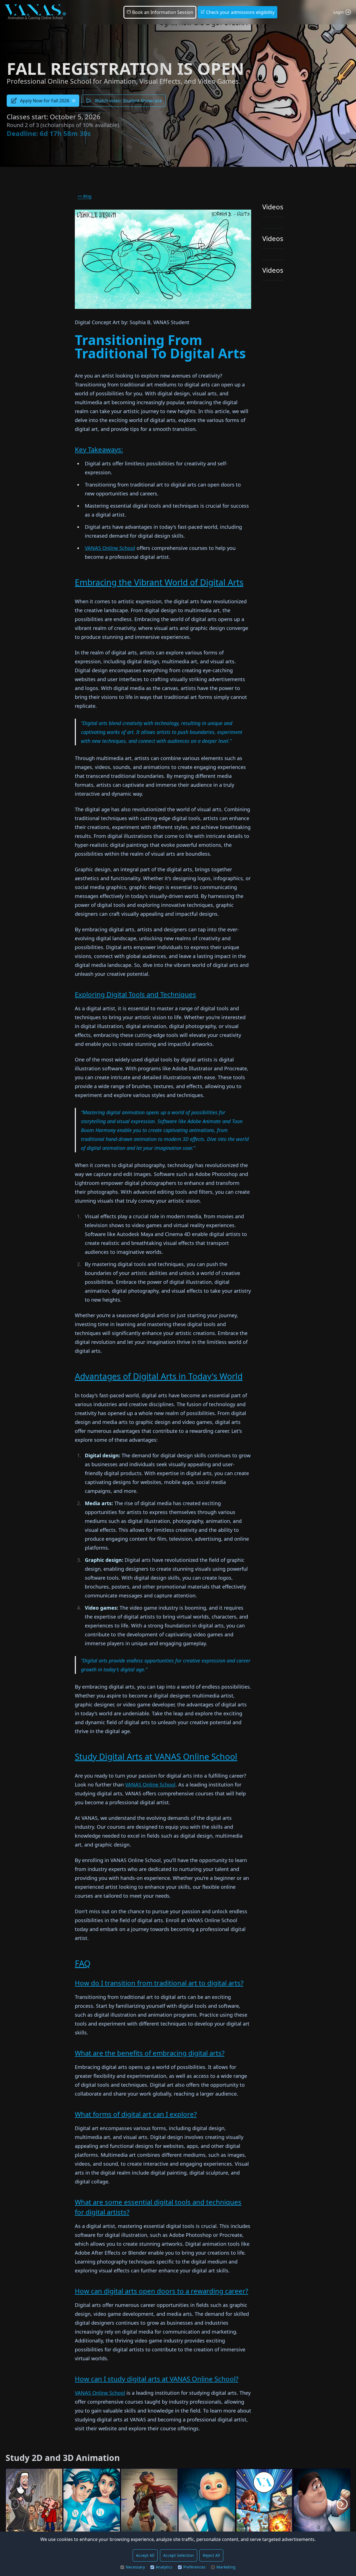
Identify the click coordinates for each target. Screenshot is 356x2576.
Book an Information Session (162, 12)
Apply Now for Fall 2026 (45, 101)
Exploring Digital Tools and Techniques (135, 994)
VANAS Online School (110, 548)
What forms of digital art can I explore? (136, 2114)
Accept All (145, 2555)
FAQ (83, 1963)
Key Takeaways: (99, 449)
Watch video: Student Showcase (128, 101)
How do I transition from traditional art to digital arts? (159, 1983)
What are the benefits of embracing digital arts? (150, 2053)
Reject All (211, 2555)
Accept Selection (179, 2555)
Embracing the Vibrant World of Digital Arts (159, 582)
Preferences (194, 2567)
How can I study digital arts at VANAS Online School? (157, 2379)
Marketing (226, 2567)
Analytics (164, 2567)
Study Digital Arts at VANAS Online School (156, 1757)
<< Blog (85, 196)
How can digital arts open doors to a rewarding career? (161, 2291)
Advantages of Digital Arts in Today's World (159, 1376)
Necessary (135, 2567)
